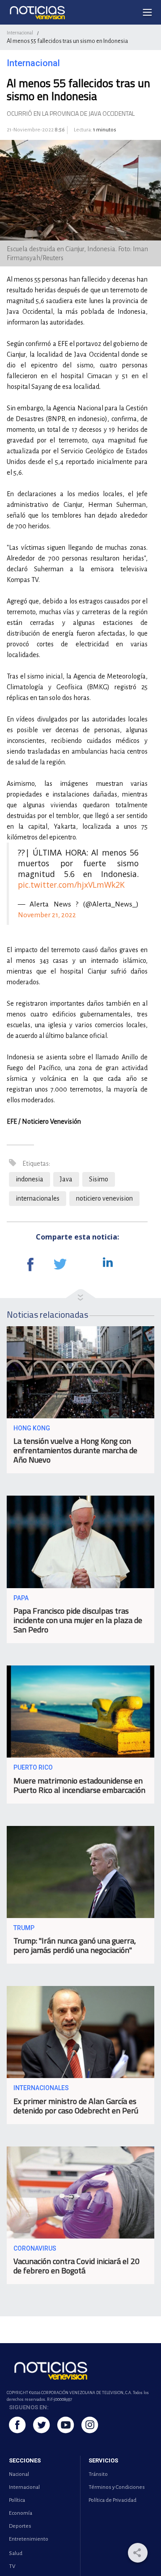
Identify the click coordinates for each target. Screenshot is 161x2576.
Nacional (19, 2474)
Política (17, 2500)
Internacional (20, 33)
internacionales (38, 1198)
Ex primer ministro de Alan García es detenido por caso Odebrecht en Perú (76, 2106)
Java (66, 1179)
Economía (21, 2513)
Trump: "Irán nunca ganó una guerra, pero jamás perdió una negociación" (75, 1945)
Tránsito (98, 2474)
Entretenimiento (29, 2539)
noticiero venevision (104, 1198)
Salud (16, 2553)
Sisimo (99, 1179)
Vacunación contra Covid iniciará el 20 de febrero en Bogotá (76, 2266)
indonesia (30, 1179)
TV (12, 2566)
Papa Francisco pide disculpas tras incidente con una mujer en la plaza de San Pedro (78, 1620)
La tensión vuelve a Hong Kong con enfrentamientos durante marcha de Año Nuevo (75, 1450)
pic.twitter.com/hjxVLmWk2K (71, 885)
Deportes (20, 2526)
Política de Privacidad (112, 2500)
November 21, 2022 (47, 915)
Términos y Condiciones (117, 2487)
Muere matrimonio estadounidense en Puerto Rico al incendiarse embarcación (79, 1785)
